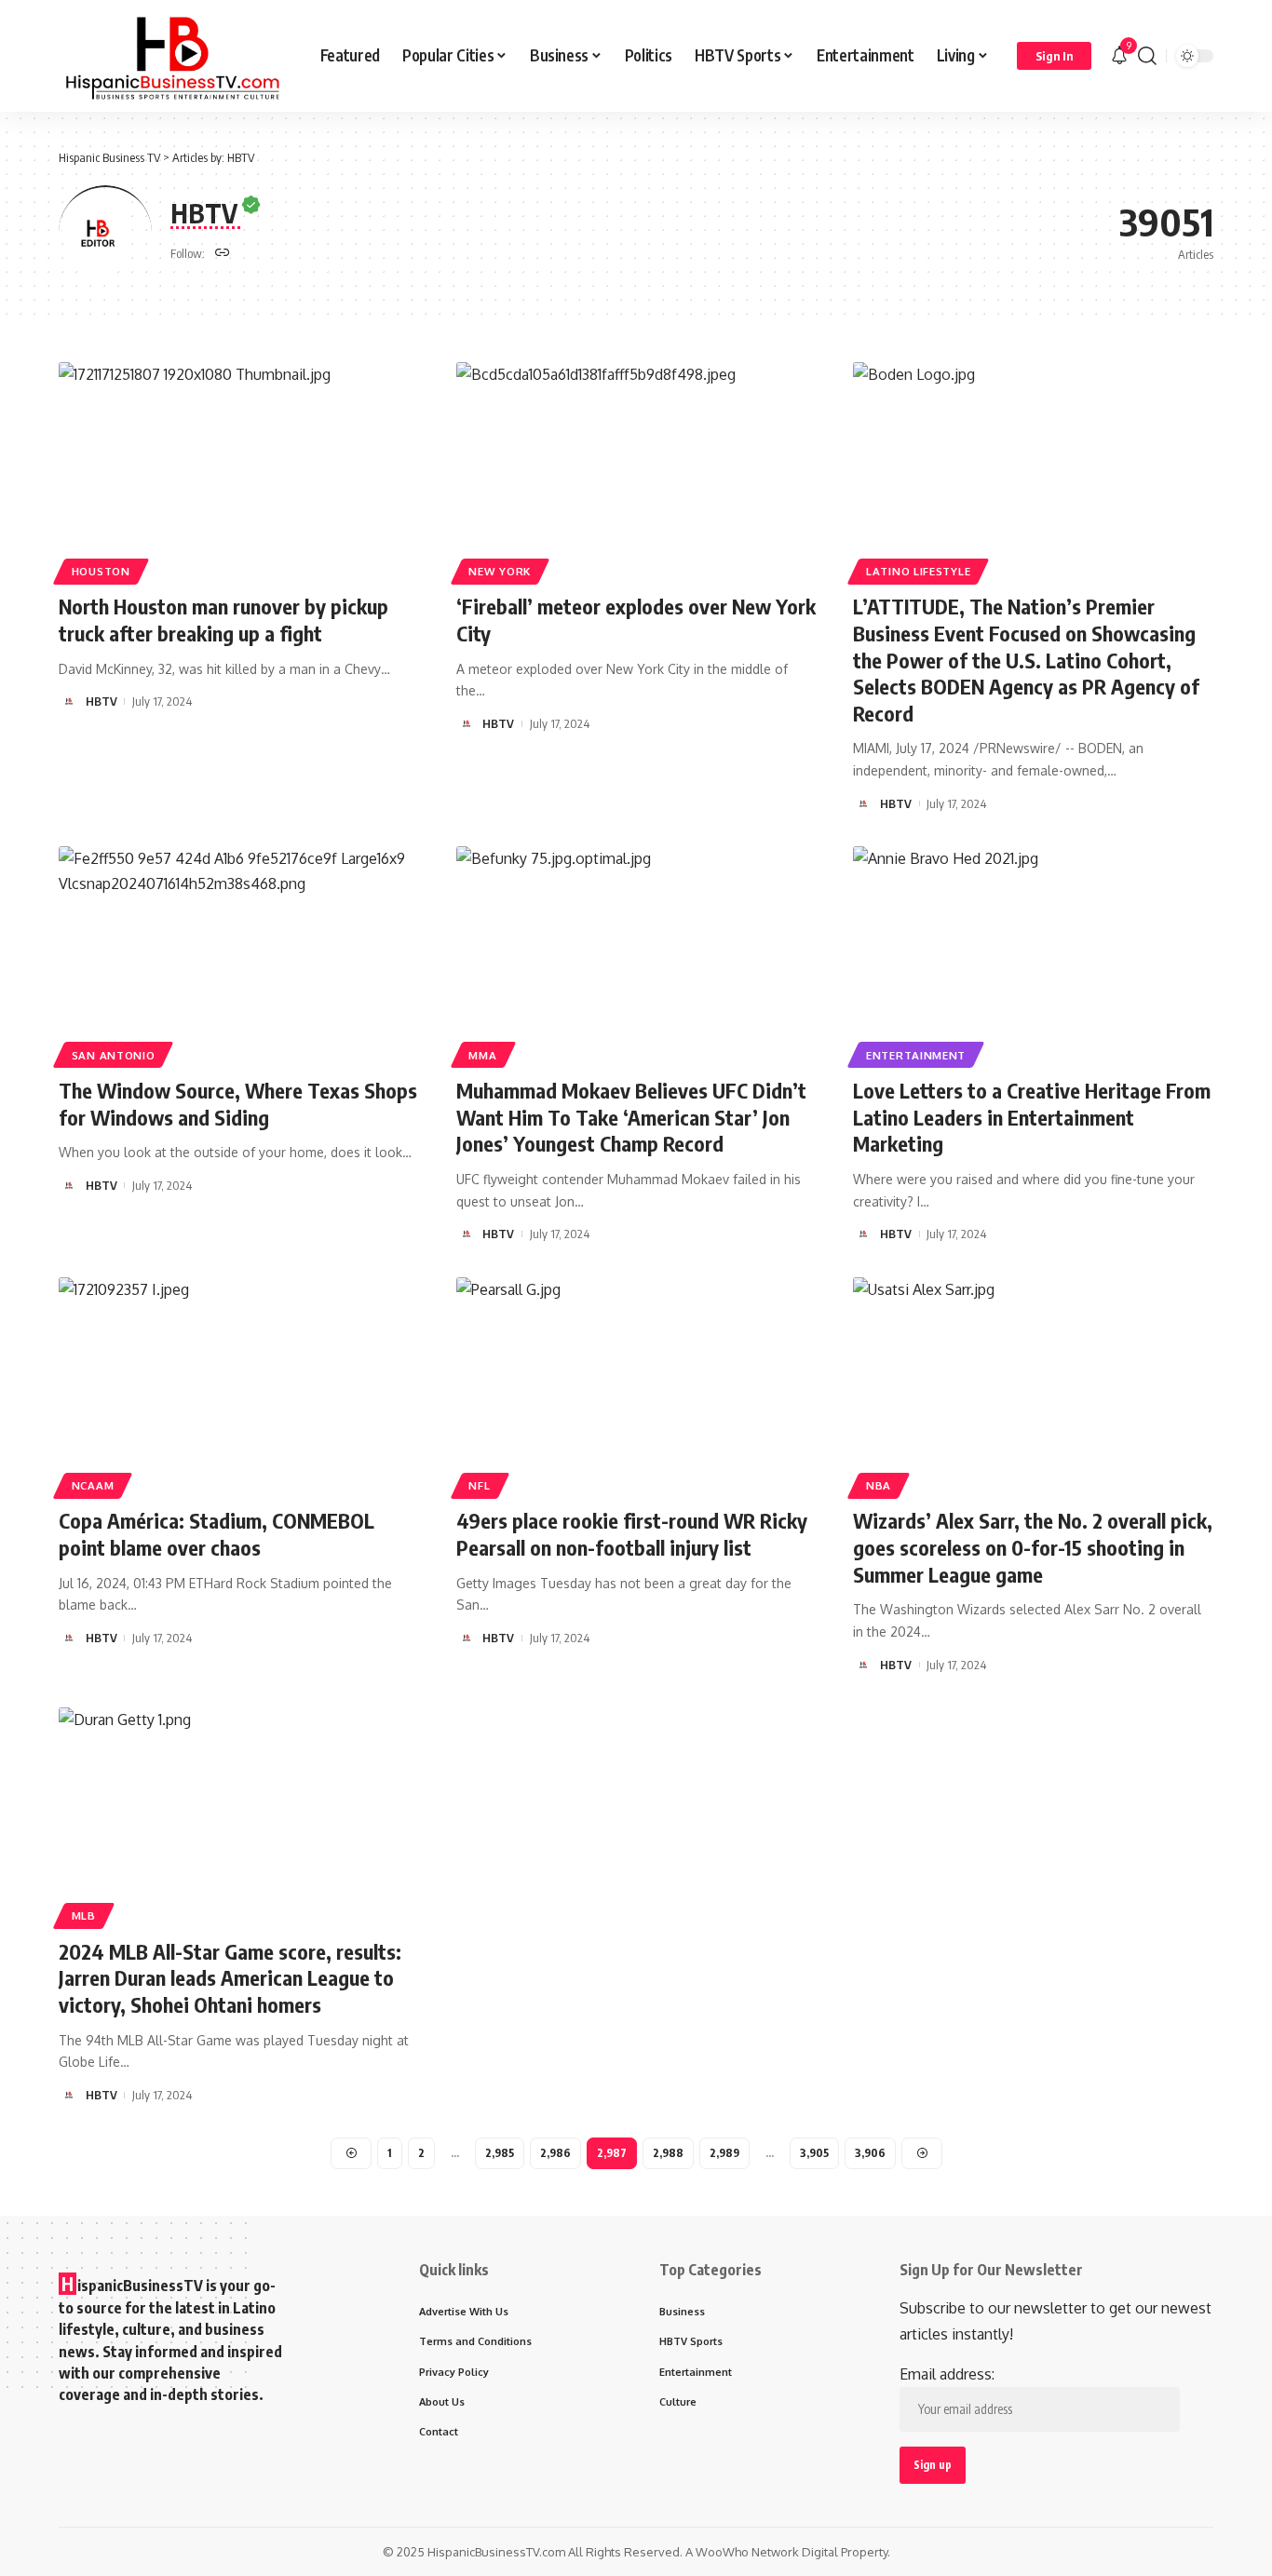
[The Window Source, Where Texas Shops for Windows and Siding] (239, 954)
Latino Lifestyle (918, 571)
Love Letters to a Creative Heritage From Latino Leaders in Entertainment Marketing (1032, 1117)
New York (500, 571)
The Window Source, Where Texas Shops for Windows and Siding (238, 1104)
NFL (479, 1485)
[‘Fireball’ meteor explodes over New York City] (636, 470)
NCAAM (93, 1485)
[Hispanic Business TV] (175, 56)
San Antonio (114, 1055)
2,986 (555, 2153)
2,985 (500, 2153)
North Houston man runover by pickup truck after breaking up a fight (223, 620)
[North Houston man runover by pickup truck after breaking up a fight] (239, 470)
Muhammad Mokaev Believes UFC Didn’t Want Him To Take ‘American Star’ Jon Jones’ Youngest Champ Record (631, 1117)
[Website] (223, 254)
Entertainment (916, 1055)
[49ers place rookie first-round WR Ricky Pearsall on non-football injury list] (636, 1385)
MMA (482, 1055)
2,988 (668, 2153)
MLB (84, 1915)
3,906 (870, 2153)
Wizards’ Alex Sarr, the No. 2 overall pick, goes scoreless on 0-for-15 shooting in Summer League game (1033, 1547)
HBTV (101, 701)
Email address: (947, 2374)
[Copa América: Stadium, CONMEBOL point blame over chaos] (239, 1385)
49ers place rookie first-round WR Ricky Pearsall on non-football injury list (632, 1534)
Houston (101, 571)
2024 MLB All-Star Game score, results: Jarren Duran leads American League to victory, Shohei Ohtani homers (230, 1978)
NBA (879, 1485)
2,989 (724, 2153)
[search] (1147, 56)
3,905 (814, 2153)
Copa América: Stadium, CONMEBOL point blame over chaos (217, 1534)
